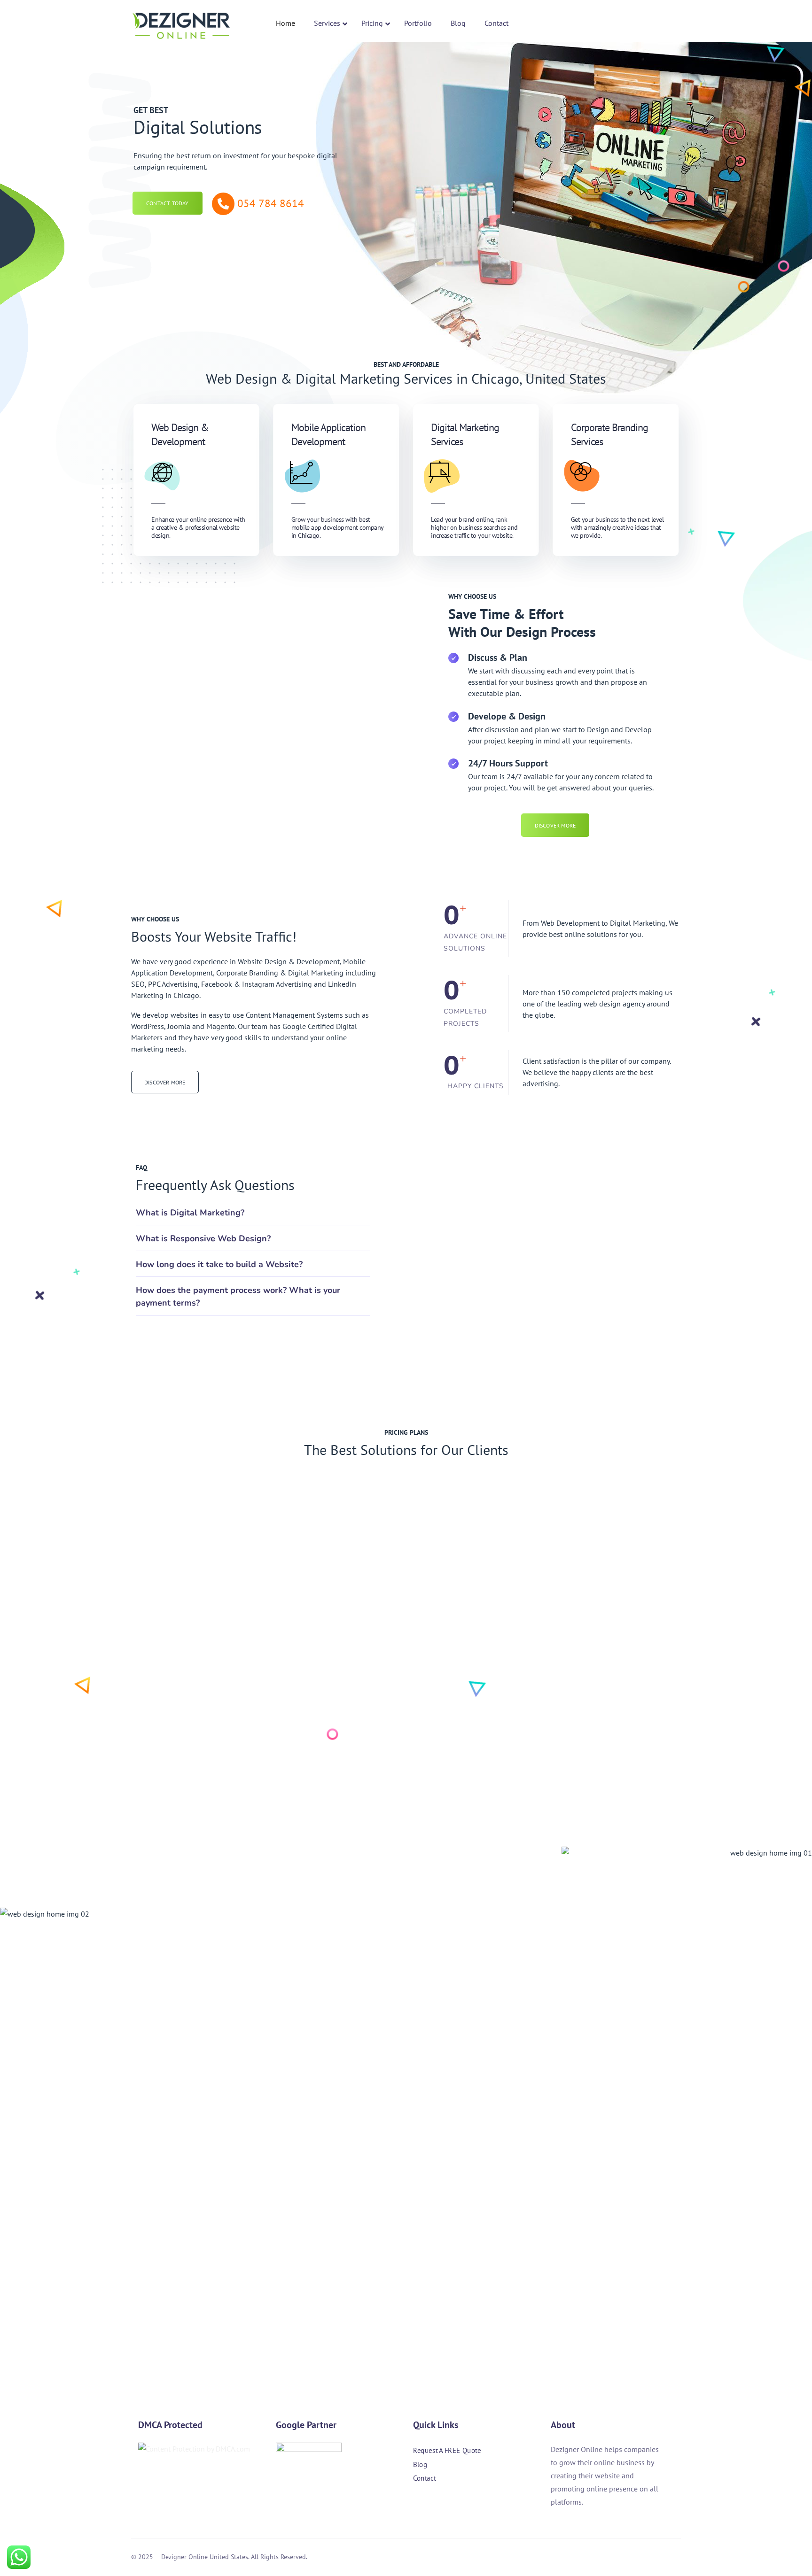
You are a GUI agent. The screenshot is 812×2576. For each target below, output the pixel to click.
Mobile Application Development (328, 434)
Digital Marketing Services (465, 434)
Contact (424, 2479)
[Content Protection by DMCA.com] (194, 2449)
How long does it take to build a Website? (219, 1264)
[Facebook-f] (418, 2505)
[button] (253, 1212)
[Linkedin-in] (443, 2505)
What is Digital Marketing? (190, 1213)
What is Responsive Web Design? (203, 1238)
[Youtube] (494, 2505)
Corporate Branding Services (609, 434)
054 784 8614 (271, 203)
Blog (420, 2464)
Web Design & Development (180, 434)
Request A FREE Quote (447, 2450)
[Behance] (468, 2505)
